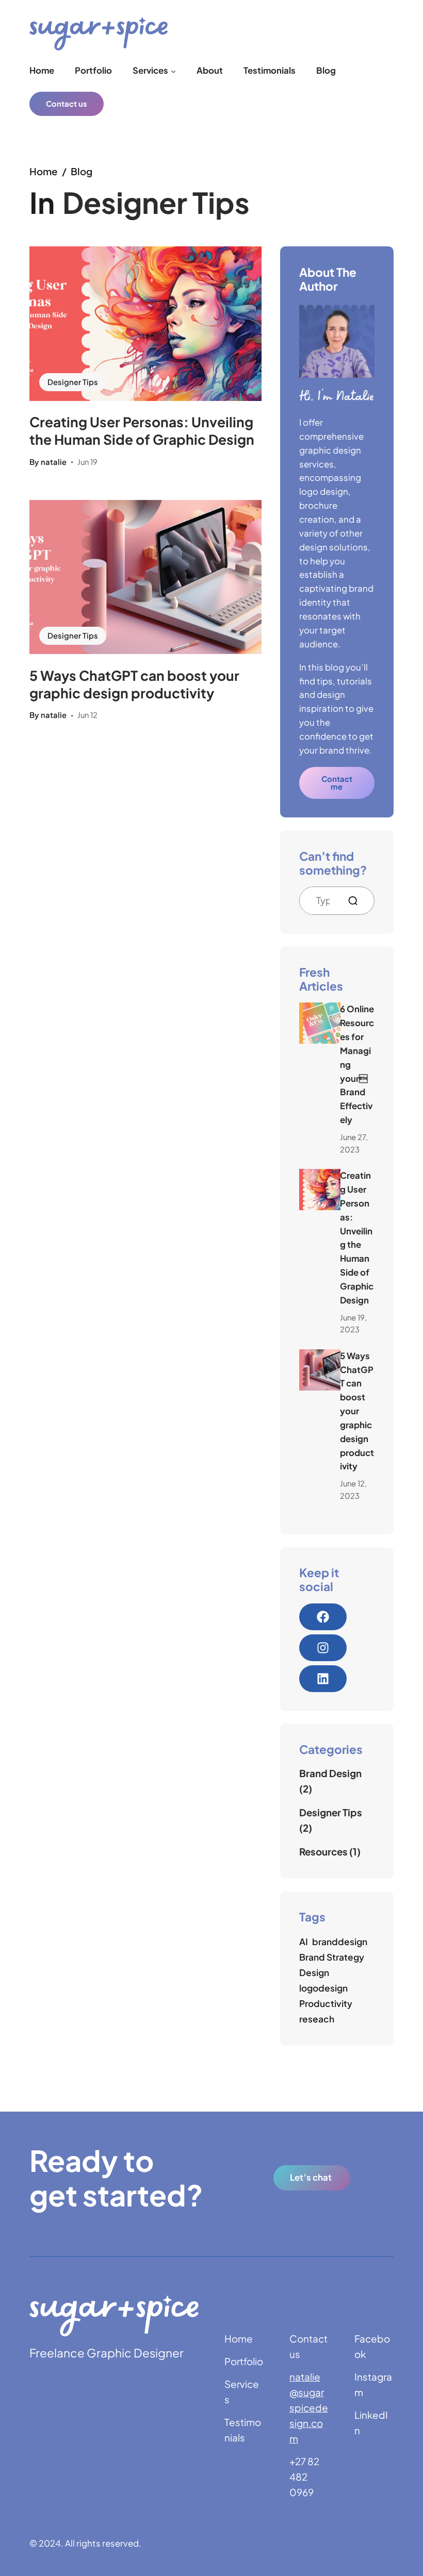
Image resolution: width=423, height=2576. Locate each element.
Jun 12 (87, 715)
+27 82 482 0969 (304, 2477)
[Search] (357, 901)
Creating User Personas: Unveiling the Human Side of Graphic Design (142, 431)
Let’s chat (311, 2177)
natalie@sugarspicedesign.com (309, 2408)
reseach (317, 2019)
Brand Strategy (332, 1957)
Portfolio (244, 2361)
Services (150, 70)
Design (314, 1972)
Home (44, 171)
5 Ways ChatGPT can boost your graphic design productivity (134, 684)
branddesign (340, 1942)
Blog (82, 171)
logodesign (323, 1988)
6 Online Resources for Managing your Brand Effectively (357, 1064)
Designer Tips (73, 382)
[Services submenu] (173, 71)
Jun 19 (87, 462)
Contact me (337, 783)
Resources (323, 1852)
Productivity (326, 2003)
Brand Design (330, 1773)
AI (304, 1942)
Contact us (67, 104)
